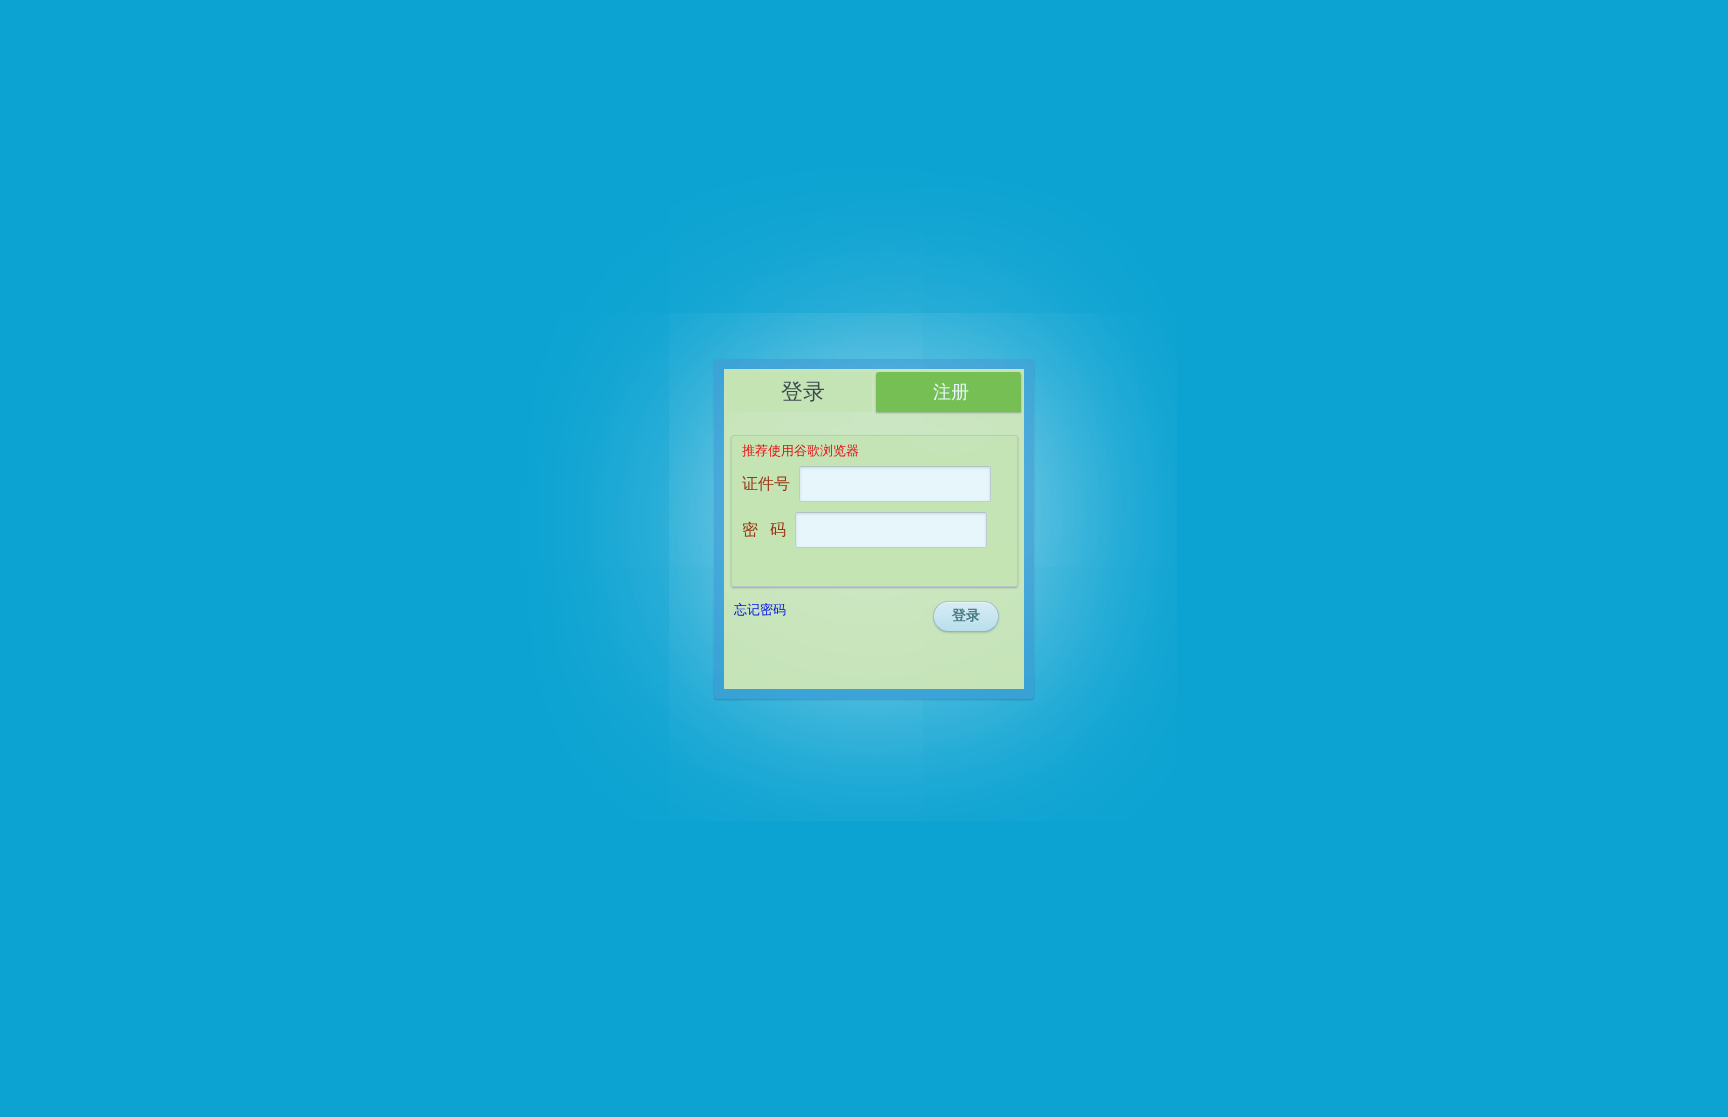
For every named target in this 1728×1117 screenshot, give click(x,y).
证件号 (766, 483)
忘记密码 (760, 609)
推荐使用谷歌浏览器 (800, 450)
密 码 (764, 529)
